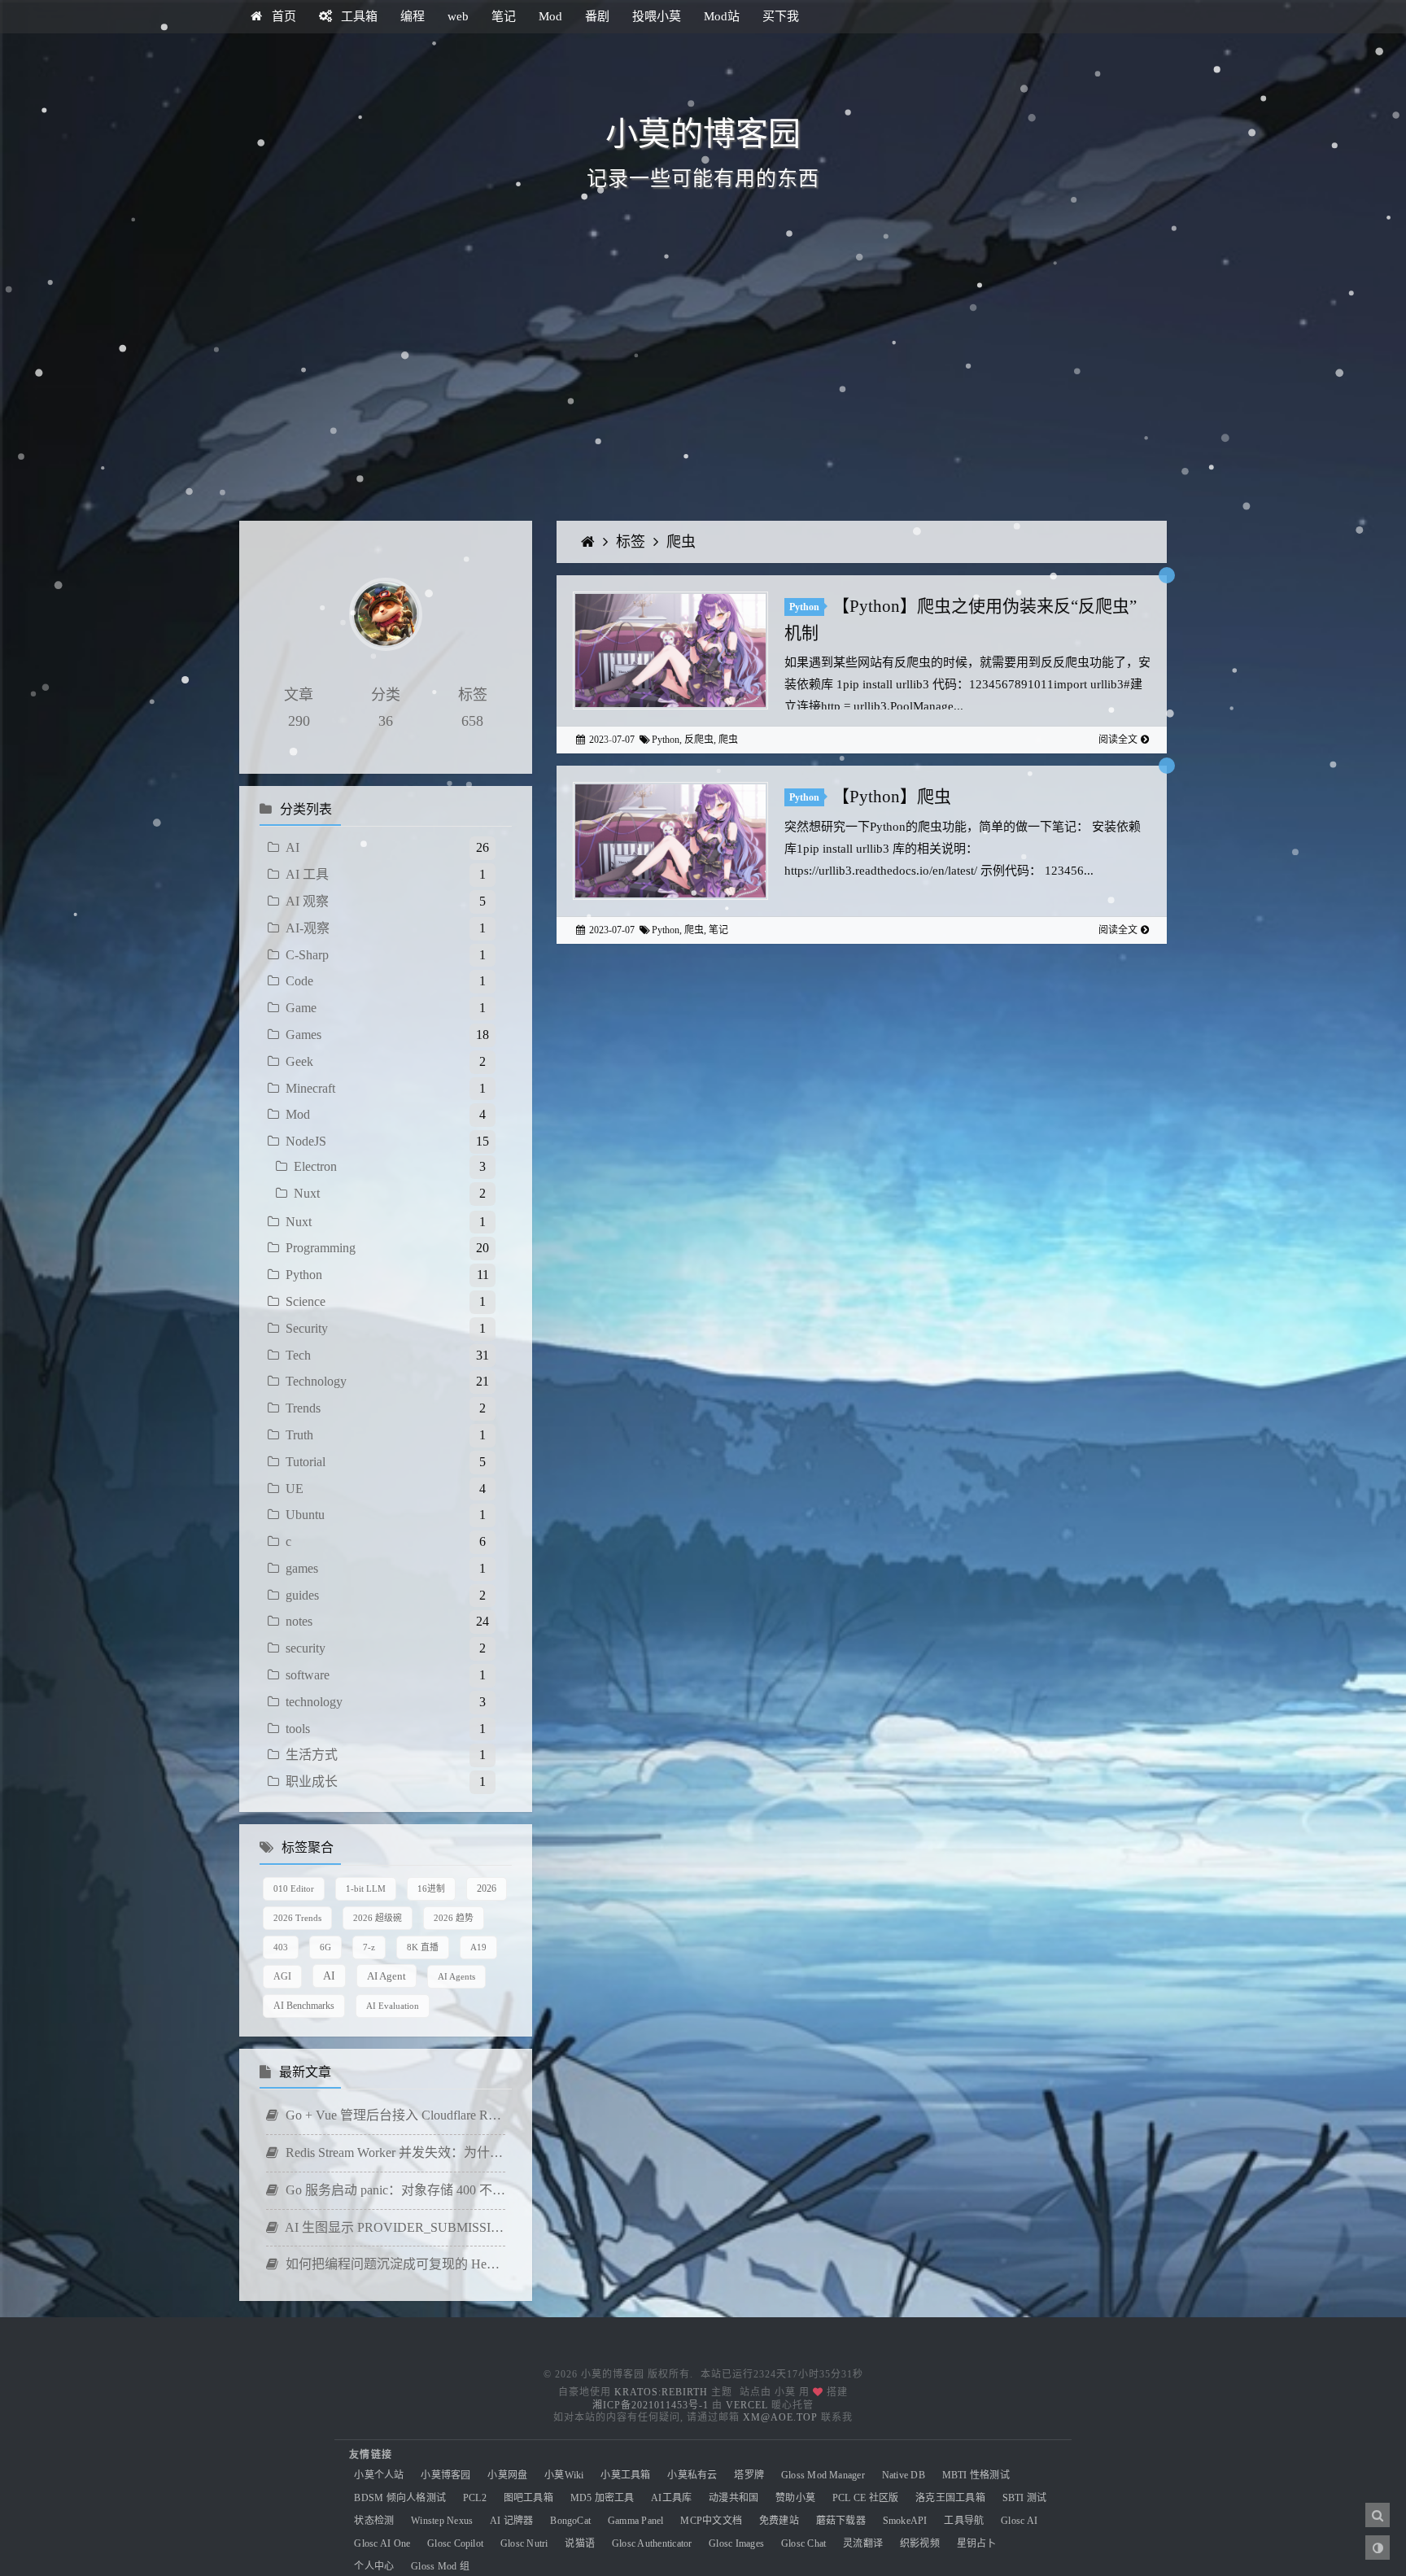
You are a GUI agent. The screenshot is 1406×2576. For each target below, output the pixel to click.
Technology (316, 1381)
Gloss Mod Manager (823, 2475)
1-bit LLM (366, 1888)
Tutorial (306, 1462)
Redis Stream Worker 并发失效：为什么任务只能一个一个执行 (394, 2152)
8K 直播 (423, 1947)
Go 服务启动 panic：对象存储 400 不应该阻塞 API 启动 (394, 2190)
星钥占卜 (977, 2543)
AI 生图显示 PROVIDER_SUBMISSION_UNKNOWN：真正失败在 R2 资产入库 (394, 2227)
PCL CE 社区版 (865, 2498)
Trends (303, 1408)
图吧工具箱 (528, 2498)
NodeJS (306, 1141)
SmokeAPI (905, 2521)
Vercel (747, 2405)
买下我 (781, 16)
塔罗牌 (749, 2475)
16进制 (431, 1888)
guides (302, 1595)
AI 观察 (307, 901)
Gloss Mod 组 (440, 2566)
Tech (298, 1355)
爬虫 (681, 542)
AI (293, 847)
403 (281, 1947)
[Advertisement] (703, 382)
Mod (550, 16)
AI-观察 (308, 928)
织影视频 (920, 2543)
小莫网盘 (507, 2475)
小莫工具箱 (625, 2475)
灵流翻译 (863, 2543)
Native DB (904, 2475)
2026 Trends (297, 1918)
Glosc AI (1019, 2521)
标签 (633, 542)
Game (301, 1008)
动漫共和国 (734, 2498)
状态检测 (374, 2521)
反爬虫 (699, 740)
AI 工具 (307, 874)
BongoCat (570, 2521)
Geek (299, 1061)
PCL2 (475, 2498)
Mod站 (722, 16)
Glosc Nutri (524, 2543)
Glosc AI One (382, 2543)
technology (314, 1702)
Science (306, 1301)
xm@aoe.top (780, 2417)
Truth (299, 1435)
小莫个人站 (379, 2475)
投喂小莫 (657, 16)
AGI (282, 1976)
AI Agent (386, 1976)
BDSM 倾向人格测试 (400, 2498)
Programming (321, 1248)
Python (304, 1275)
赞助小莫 (795, 2498)
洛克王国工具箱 (950, 2498)
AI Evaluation (393, 2006)
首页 (282, 16)
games (302, 1568)
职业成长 (312, 1781)
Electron (315, 1166)
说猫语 (580, 2543)
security (306, 1648)
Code (299, 981)
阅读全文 (1118, 740)
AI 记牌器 (511, 2521)
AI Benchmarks (304, 2006)
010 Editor (294, 1888)
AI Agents (456, 1976)
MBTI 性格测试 (976, 2475)
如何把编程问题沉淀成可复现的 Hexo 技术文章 (394, 2264)
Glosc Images (736, 2543)
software (308, 1675)
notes (299, 1621)
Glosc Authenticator (652, 2543)
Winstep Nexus (442, 2521)
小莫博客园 (445, 2475)
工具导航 (964, 2521)
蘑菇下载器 (841, 2521)
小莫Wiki (564, 2475)
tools (298, 1729)
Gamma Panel (636, 2521)
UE (295, 1489)
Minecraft (310, 1088)
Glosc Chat (803, 2543)
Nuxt (307, 1193)
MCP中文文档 (711, 2521)
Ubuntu (305, 1515)
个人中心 (374, 2566)
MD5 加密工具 (603, 2498)
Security (307, 1328)
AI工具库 (671, 2498)
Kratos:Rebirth (661, 2392)
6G (325, 1947)
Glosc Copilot (455, 2543)
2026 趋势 (454, 1918)
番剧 (597, 16)
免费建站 (779, 2521)
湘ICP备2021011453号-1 (651, 2405)
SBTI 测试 (1025, 2498)
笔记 (504, 16)
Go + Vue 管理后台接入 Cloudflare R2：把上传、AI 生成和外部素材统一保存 (394, 2115)
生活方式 (312, 1755)
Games (303, 1035)
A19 (478, 1947)
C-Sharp (307, 955)
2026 (487, 1888)
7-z (369, 1947)
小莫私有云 (692, 2475)
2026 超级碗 (378, 1918)
